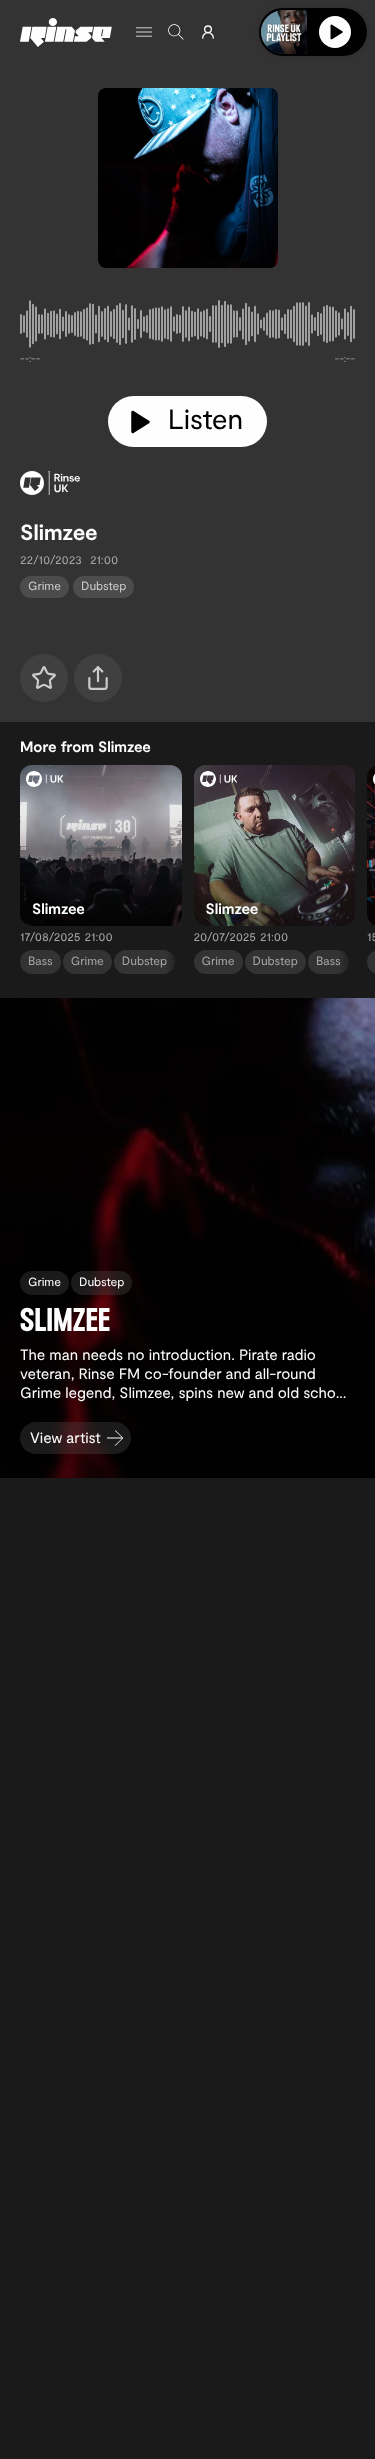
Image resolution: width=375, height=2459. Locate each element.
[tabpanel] (187, 328)
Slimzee (59, 532)
